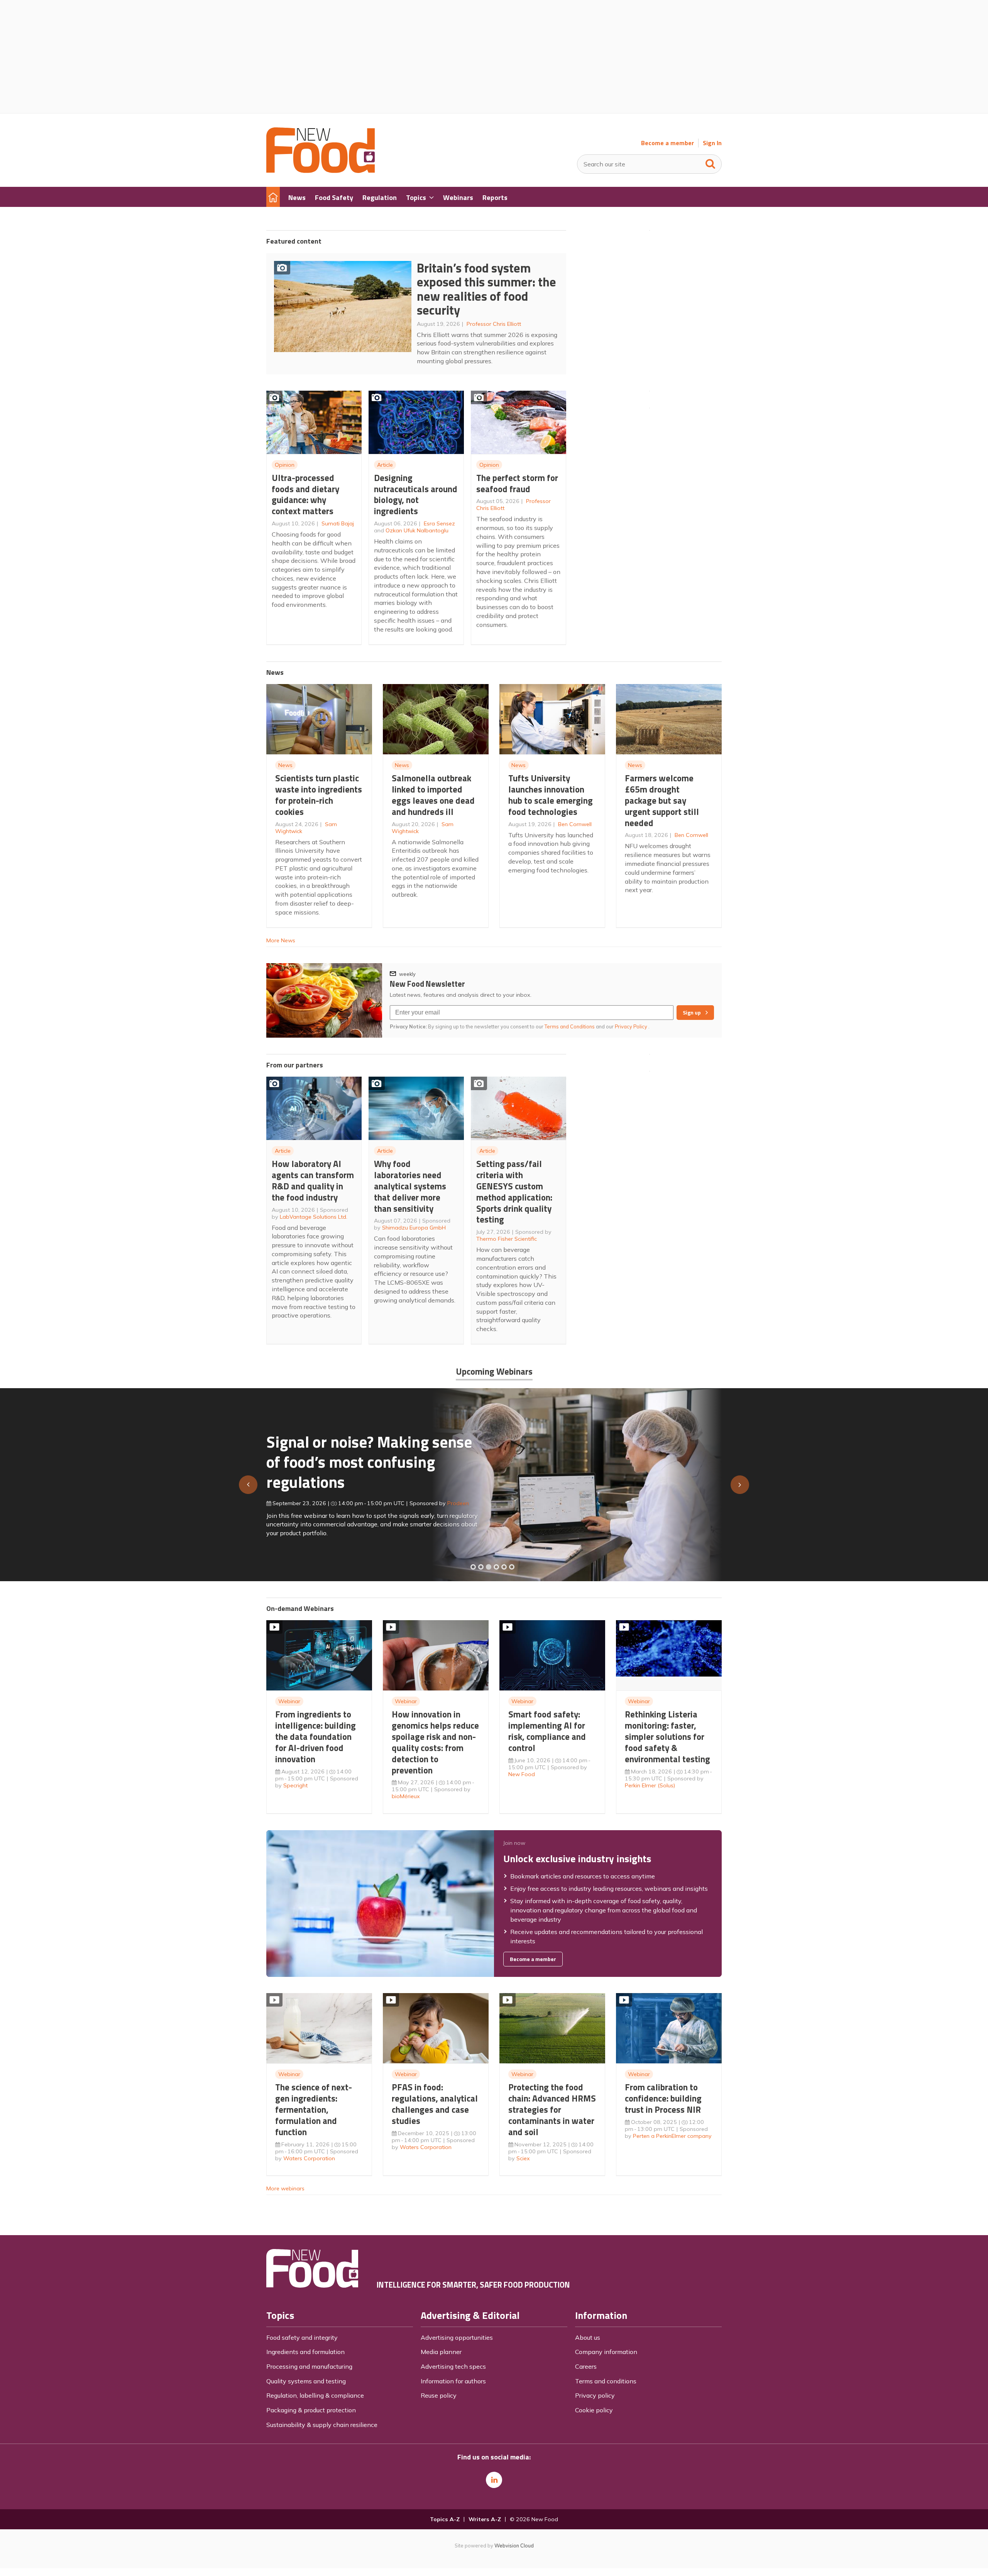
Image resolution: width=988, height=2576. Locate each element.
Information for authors (453, 2381)
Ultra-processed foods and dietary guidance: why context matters (305, 494)
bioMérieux (406, 1796)
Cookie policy (594, 2410)
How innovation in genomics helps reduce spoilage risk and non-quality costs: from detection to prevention (435, 1742)
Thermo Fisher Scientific (507, 1239)
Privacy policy (595, 2395)
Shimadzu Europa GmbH (414, 1228)
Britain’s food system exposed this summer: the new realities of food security (486, 289)
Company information (606, 2352)
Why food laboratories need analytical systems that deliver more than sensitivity (410, 1186)
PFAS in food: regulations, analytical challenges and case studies (435, 2104)
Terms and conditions (606, 2381)
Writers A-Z (485, 2519)
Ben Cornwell (575, 824)
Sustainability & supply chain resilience (322, 2425)
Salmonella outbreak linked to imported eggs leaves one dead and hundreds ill (433, 795)
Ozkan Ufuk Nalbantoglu (417, 530)
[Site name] (321, 171)
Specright (295, 1785)
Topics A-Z (445, 2519)
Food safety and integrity (302, 2337)
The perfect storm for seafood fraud (517, 483)
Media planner (441, 2352)
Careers (586, 2366)
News (285, 765)
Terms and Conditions (570, 1026)
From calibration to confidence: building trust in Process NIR (663, 2098)
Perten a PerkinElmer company (672, 2136)
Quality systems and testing (306, 2381)
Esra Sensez (439, 523)
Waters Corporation (309, 2158)
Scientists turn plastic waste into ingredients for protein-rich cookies (319, 795)
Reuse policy (439, 2395)
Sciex (523, 2158)
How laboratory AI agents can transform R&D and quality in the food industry (313, 1180)
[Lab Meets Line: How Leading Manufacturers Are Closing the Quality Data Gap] (481, 1567)
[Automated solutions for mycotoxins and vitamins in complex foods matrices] (496, 1567)
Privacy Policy (632, 1026)
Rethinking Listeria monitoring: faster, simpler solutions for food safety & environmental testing (667, 1736)
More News (281, 940)
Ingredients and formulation (305, 2352)
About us (588, 2337)
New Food (522, 1774)
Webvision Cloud (514, 2546)
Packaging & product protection (311, 2410)
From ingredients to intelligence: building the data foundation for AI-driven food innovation (316, 1736)
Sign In (712, 143)
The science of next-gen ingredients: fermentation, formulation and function (314, 2109)
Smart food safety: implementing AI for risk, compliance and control (547, 1731)
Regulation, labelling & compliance (315, 2395)
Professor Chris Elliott (494, 324)
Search (711, 162)
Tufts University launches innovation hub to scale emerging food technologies (551, 795)
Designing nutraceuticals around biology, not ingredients (416, 494)
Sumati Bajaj (338, 523)
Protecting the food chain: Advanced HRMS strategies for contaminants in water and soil (552, 2109)
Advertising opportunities (457, 2337)
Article (385, 465)
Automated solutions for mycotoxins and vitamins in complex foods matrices (360, 1458)
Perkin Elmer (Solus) (650, 1785)
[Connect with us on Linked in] (494, 2480)
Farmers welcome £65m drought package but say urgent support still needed (662, 800)
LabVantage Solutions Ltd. (314, 1217)
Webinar (289, 1701)
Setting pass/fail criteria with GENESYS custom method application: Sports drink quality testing (514, 1191)
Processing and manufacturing (309, 2366)
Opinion (285, 465)
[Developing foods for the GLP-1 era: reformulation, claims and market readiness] (512, 1567)
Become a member (667, 143)
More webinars (285, 2188)
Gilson (447, 1500)
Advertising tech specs (453, 2366)
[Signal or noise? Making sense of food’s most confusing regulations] (489, 1567)
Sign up (692, 1013)
